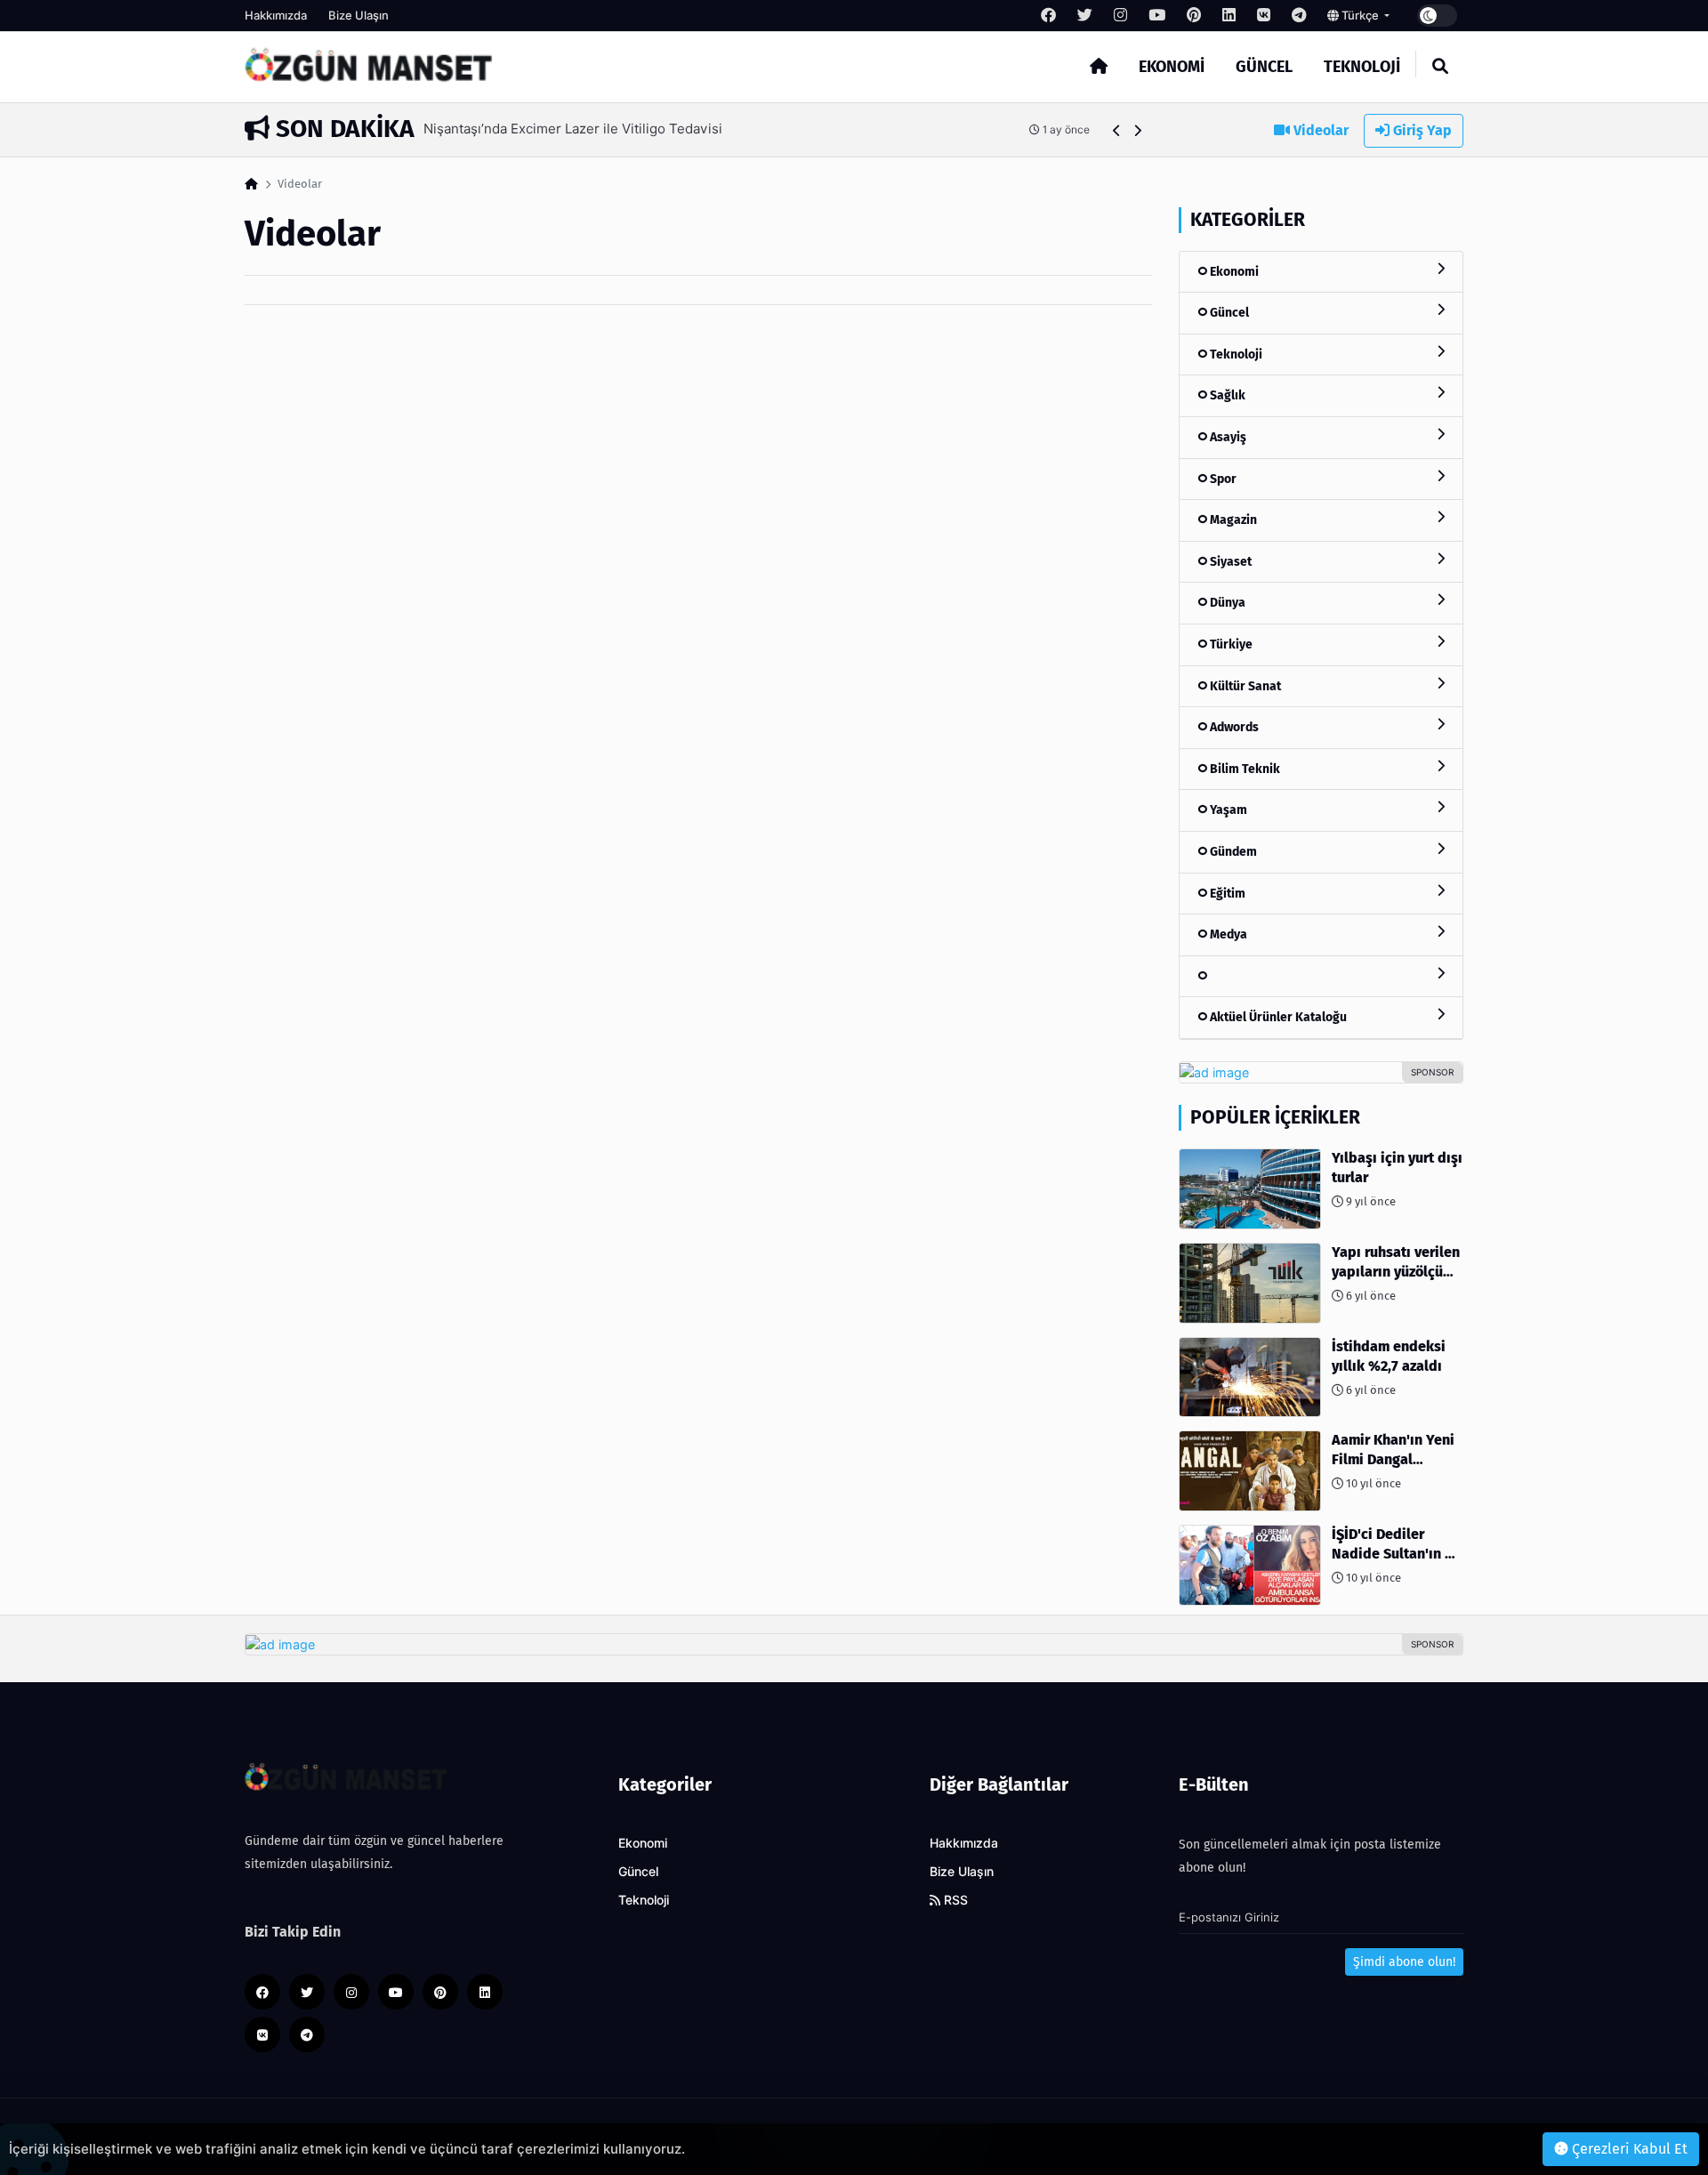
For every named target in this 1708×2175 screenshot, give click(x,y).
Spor (1222, 479)
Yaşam (1227, 810)
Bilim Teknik (1244, 769)
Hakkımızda (276, 15)
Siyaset (1229, 562)
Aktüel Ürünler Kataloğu (1277, 1017)
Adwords (1233, 727)
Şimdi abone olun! (1404, 1962)
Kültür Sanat (1244, 686)
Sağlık (1226, 395)
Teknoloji (1362, 67)
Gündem (1232, 852)
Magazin (1232, 520)
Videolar (1319, 130)
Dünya (1226, 603)
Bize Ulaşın (359, 15)
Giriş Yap (1421, 130)
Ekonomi (1172, 67)
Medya (1227, 934)
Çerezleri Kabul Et (1628, 2149)
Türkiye (1230, 644)
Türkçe (1360, 15)
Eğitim (1226, 894)
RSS (954, 1900)
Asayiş (1227, 437)
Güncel (1264, 67)
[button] (1117, 130)
